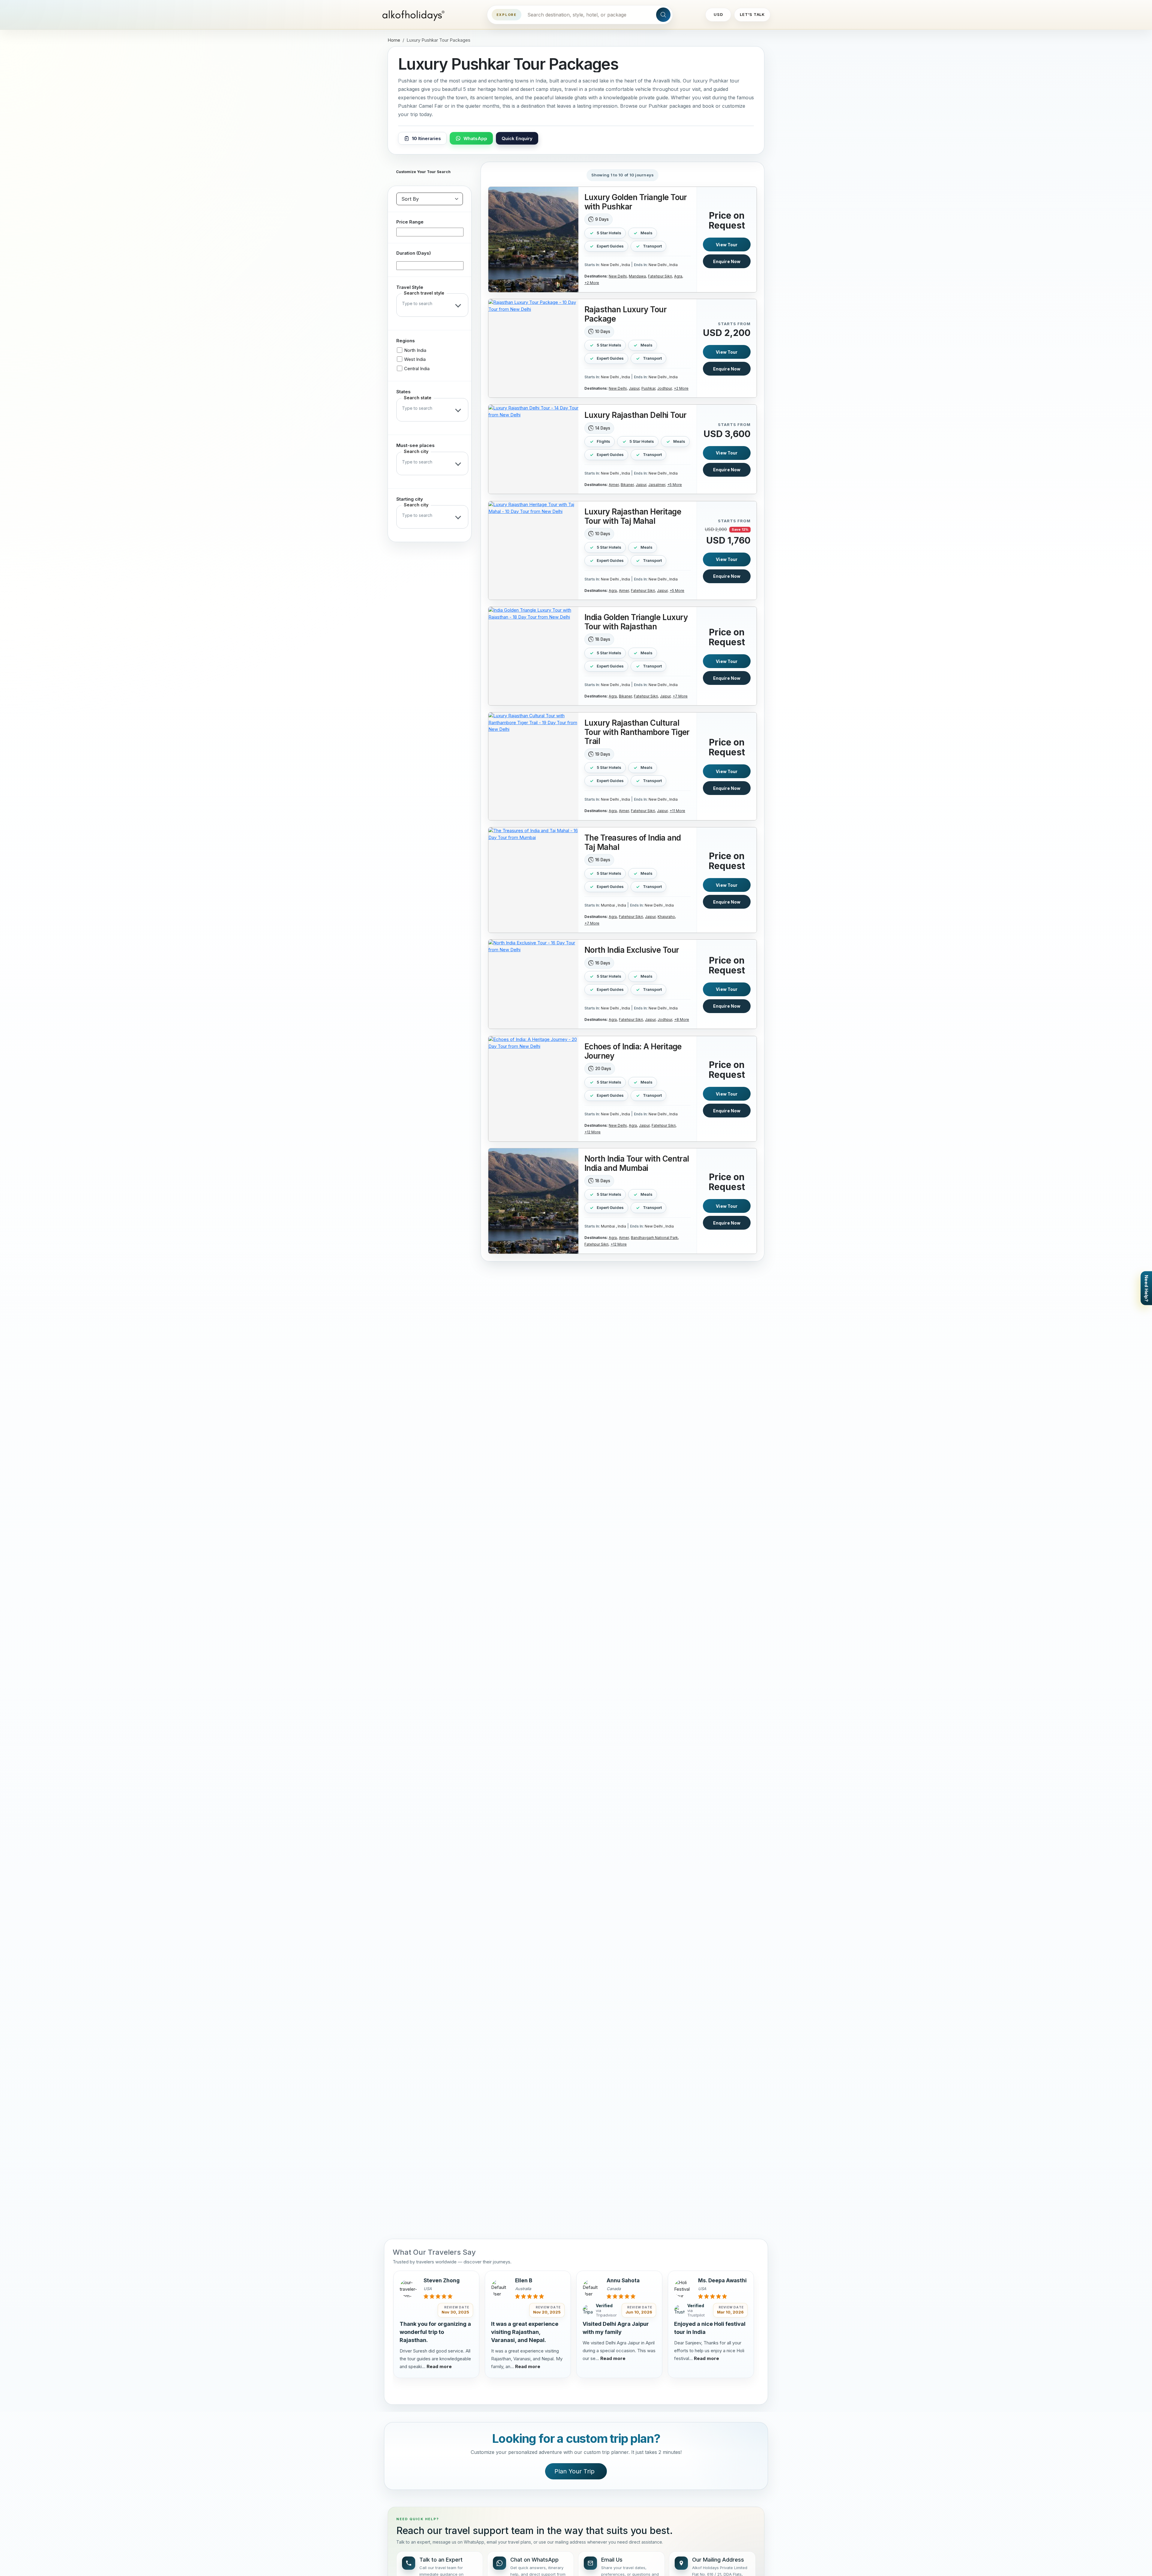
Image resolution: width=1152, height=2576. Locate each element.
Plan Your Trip (574, 2471)
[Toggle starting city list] (459, 517)
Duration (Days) (414, 253)
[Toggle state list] (459, 410)
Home (394, 40)
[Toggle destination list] (459, 463)
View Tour (727, 244)
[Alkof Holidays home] (415, 15)
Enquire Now (727, 261)
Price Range (410, 222)
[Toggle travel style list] (459, 305)
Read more (439, 2366)
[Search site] (663, 15)
